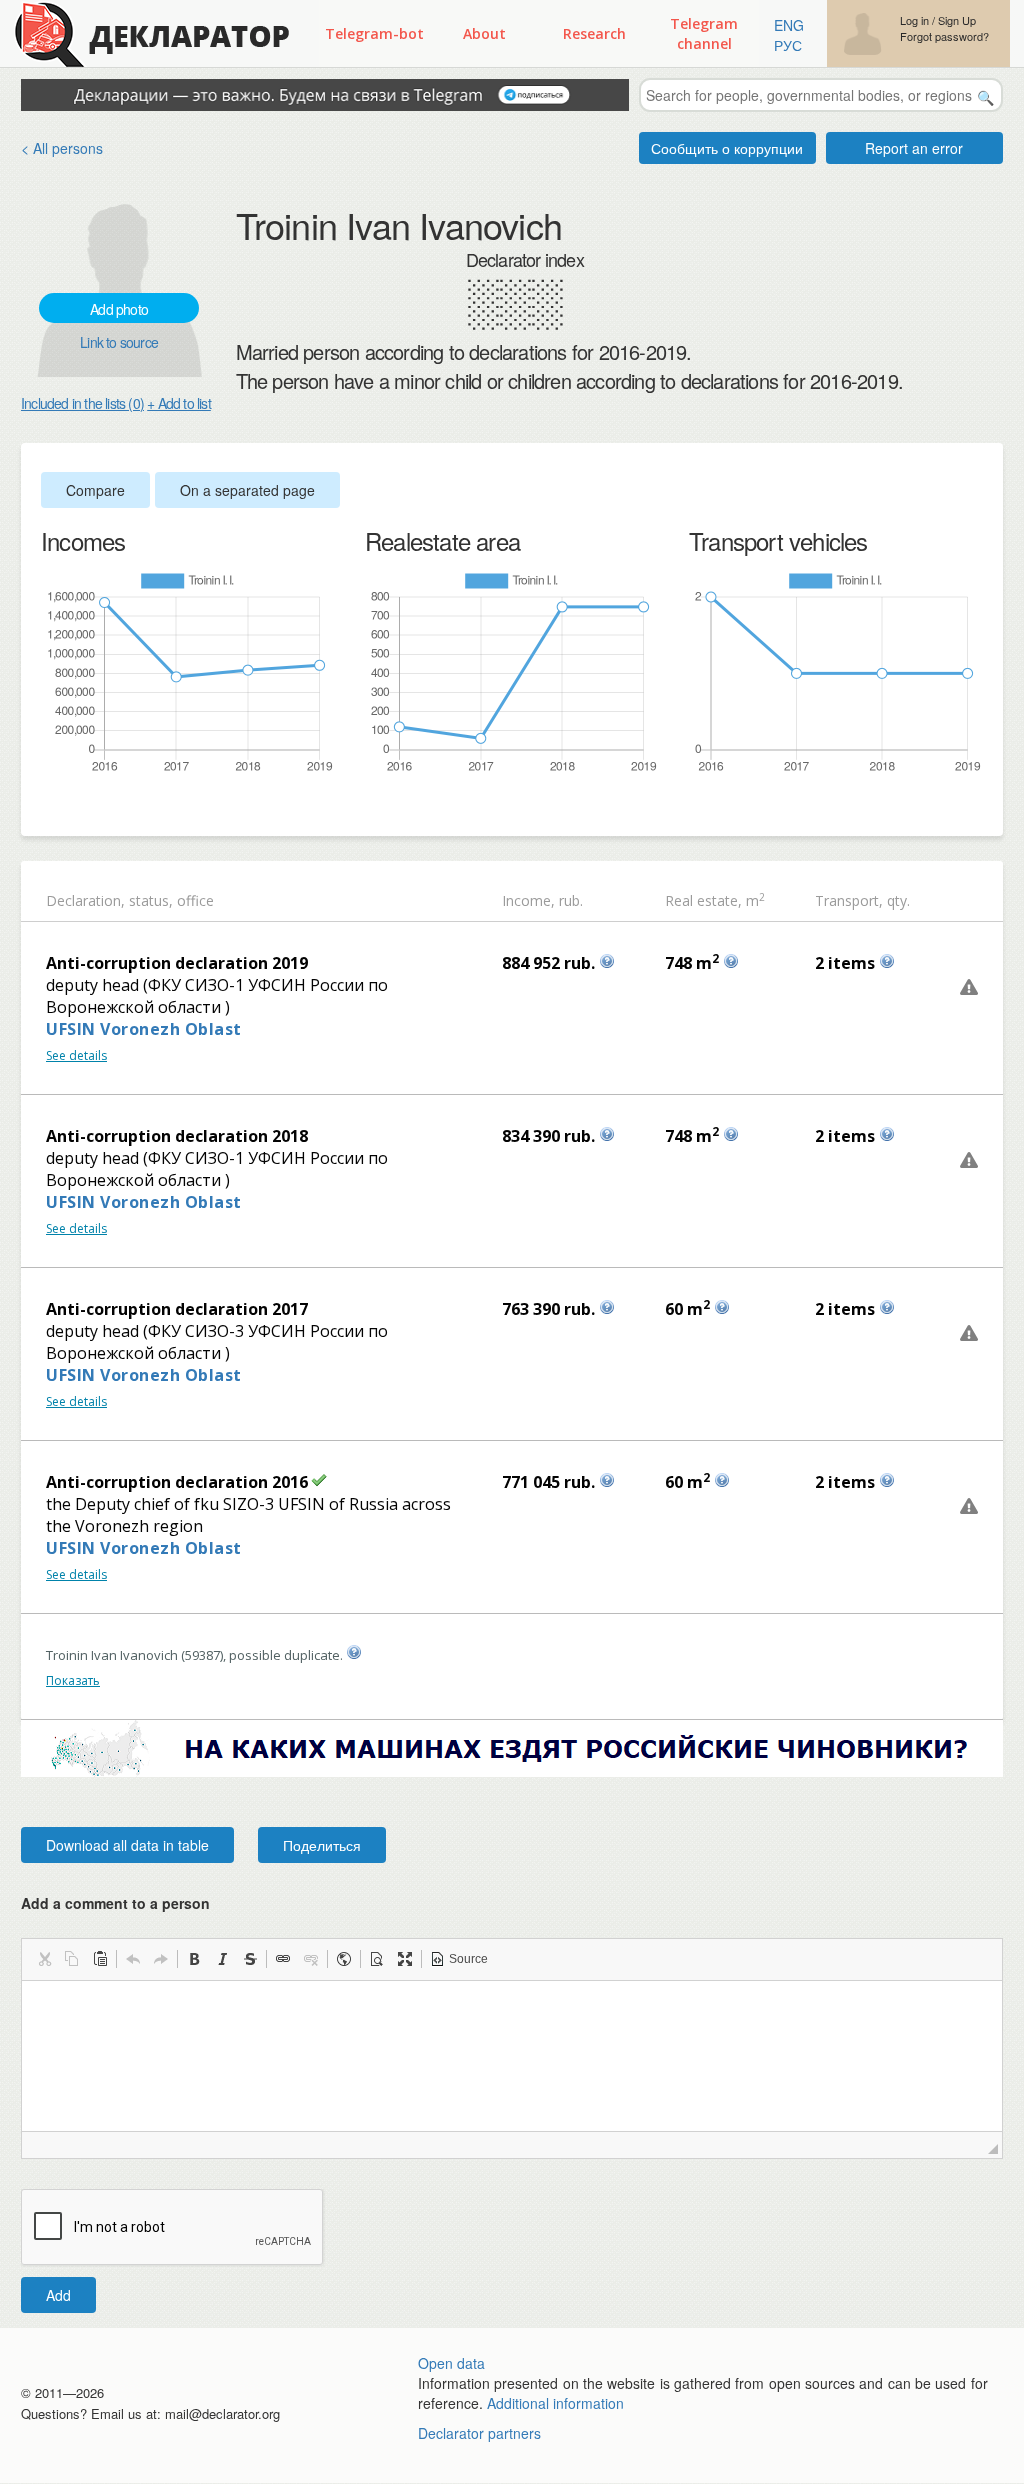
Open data (451, 2363)
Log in (914, 20)
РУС (788, 45)
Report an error (914, 148)
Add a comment (115, 1903)
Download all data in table (127, 1845)
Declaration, (85, 900)
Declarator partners (479, 2433)
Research (594, 33)
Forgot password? (944, 36)
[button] (44, 1959)
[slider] (51, 807)
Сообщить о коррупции (727, 148)
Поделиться (322, 1845)
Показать (73, 1680)
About (484, 33)
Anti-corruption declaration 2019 (177, 963)
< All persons (62, 148)
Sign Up (957, 20)
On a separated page (247, 490)
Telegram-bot (374, 33)
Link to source (119, 342)
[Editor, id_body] (512, 2056)
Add (58, 2295)
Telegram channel (704, 33)
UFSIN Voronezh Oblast (144, 1029)
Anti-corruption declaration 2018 (177, 1136)
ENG (789, 25)
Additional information (555, 2403)
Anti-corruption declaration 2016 (177, 1482)
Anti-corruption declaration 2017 (177, 1309)
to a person (171, 1903)
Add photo (119, 309)
